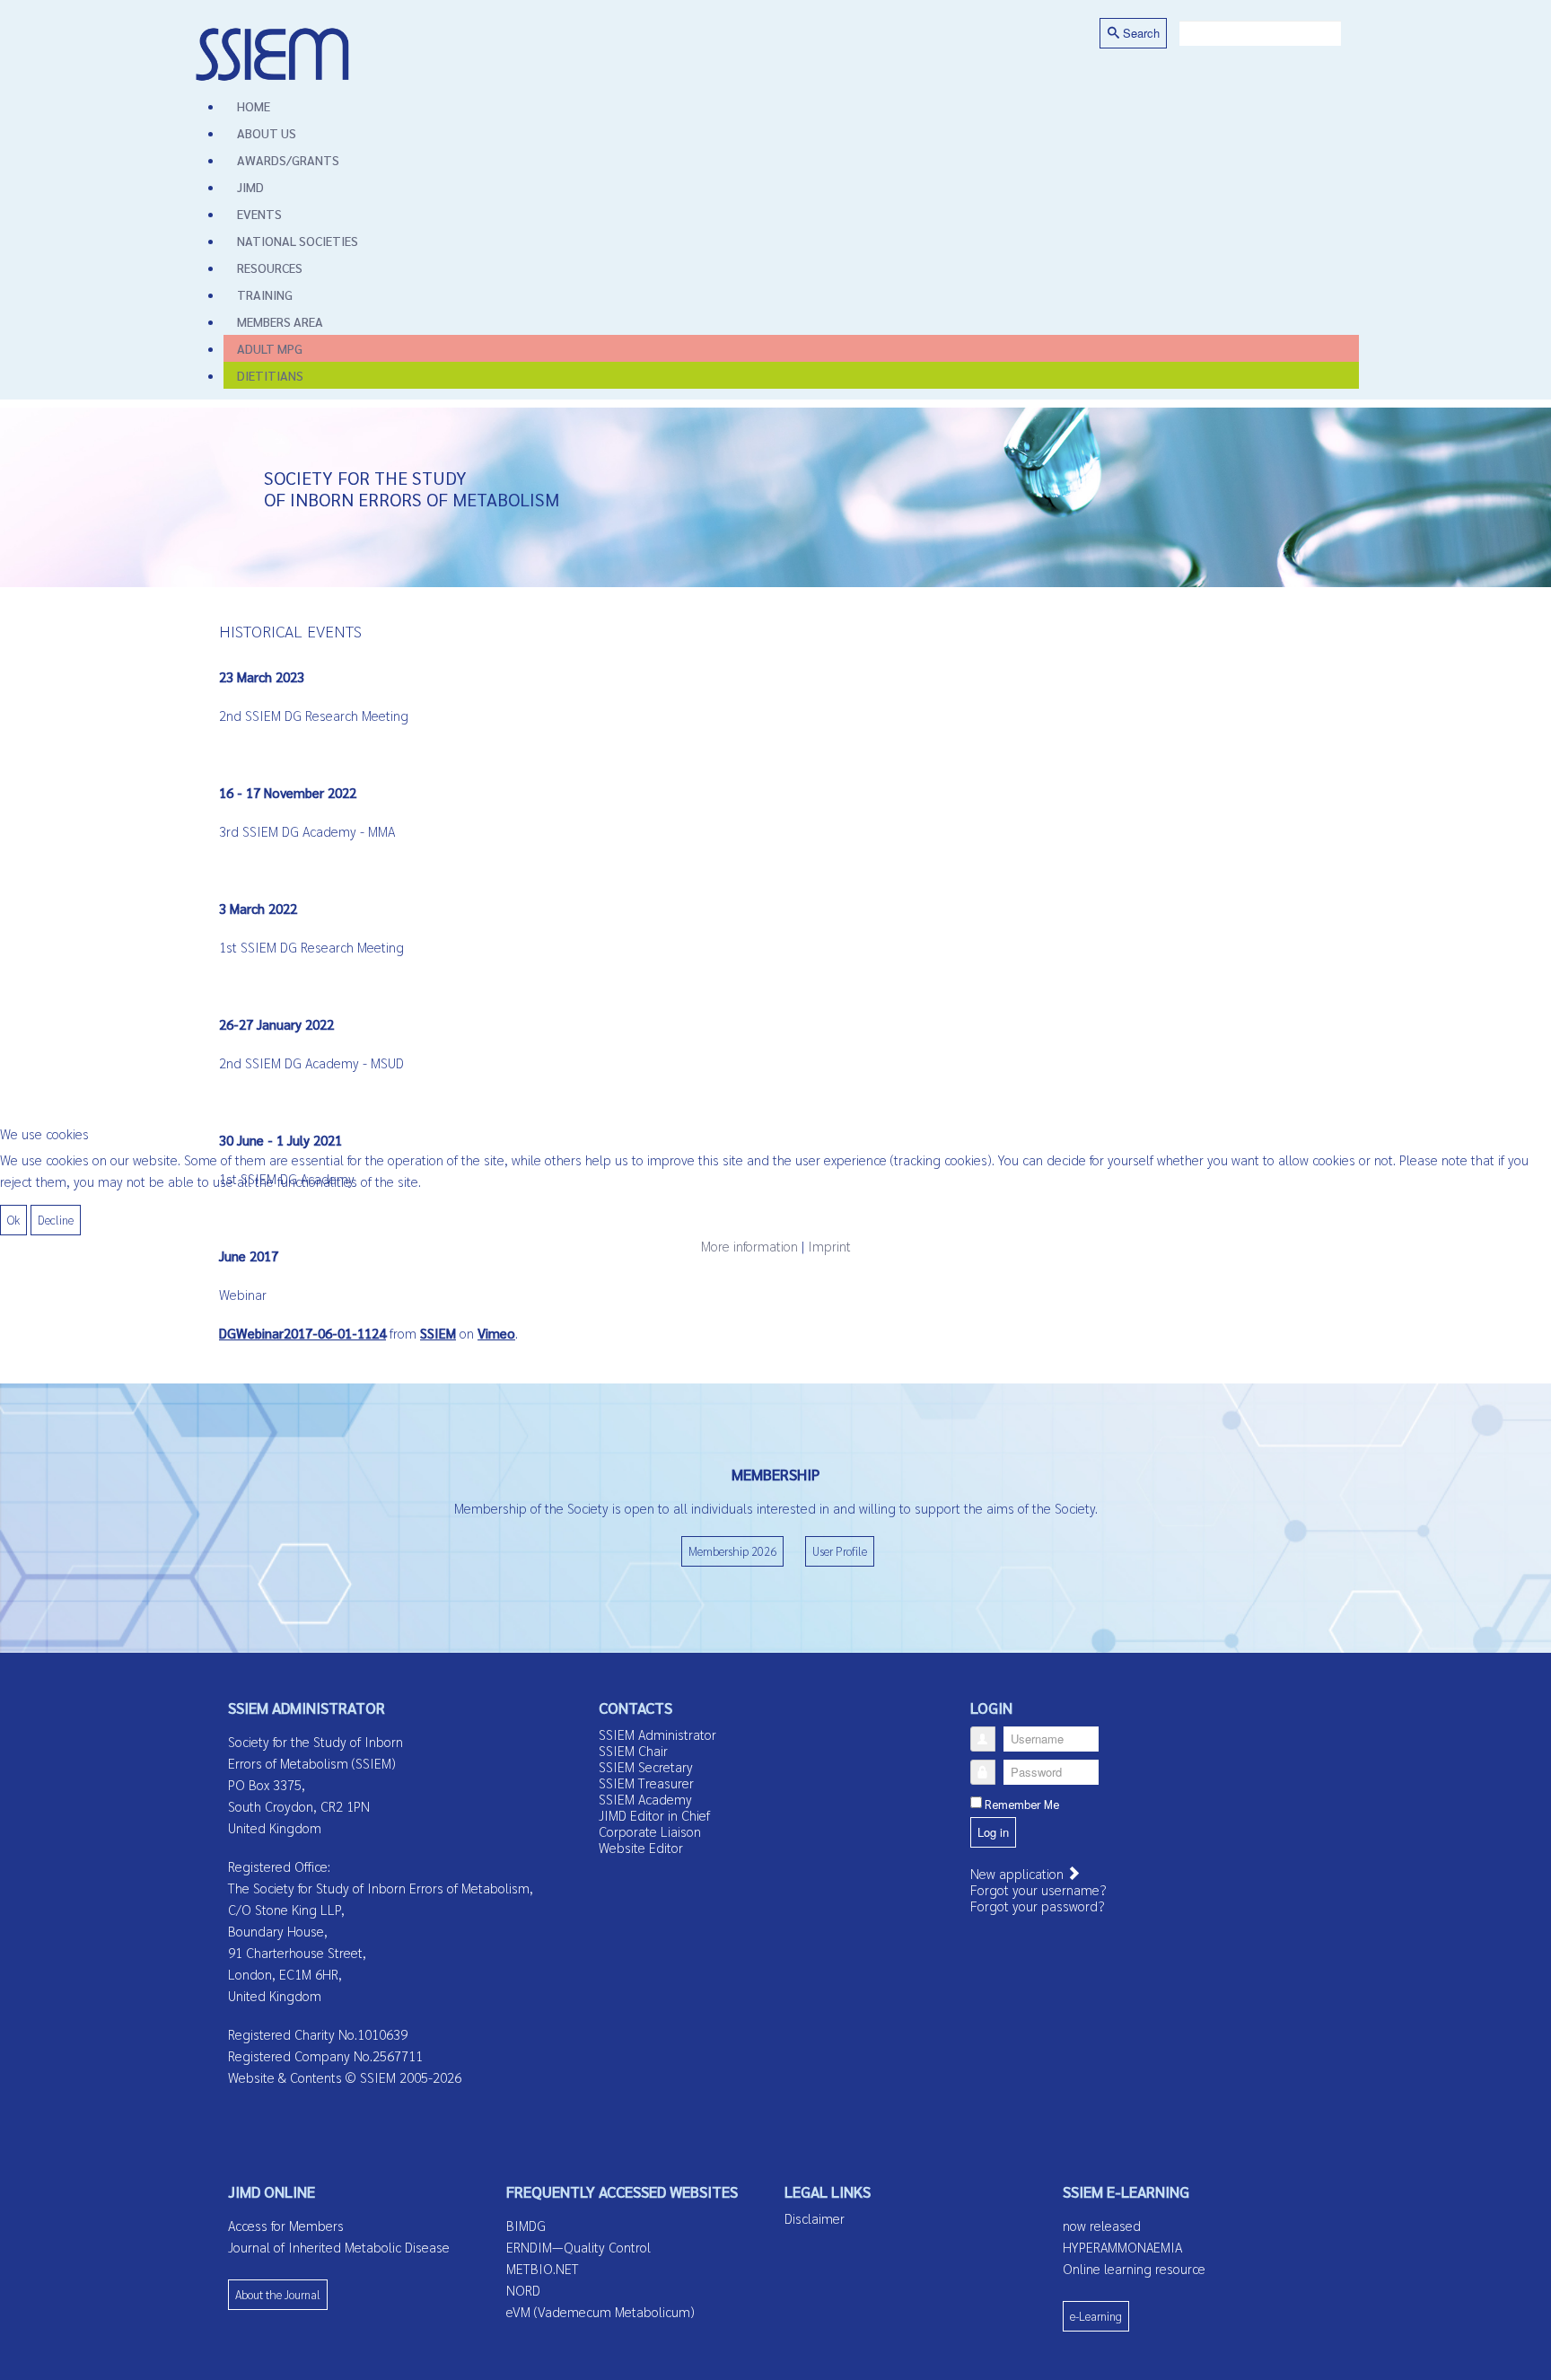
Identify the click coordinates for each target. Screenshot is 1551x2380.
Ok (13, 1220)
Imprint (829, 1246)
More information (749, 1246)
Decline (56, 1220)
